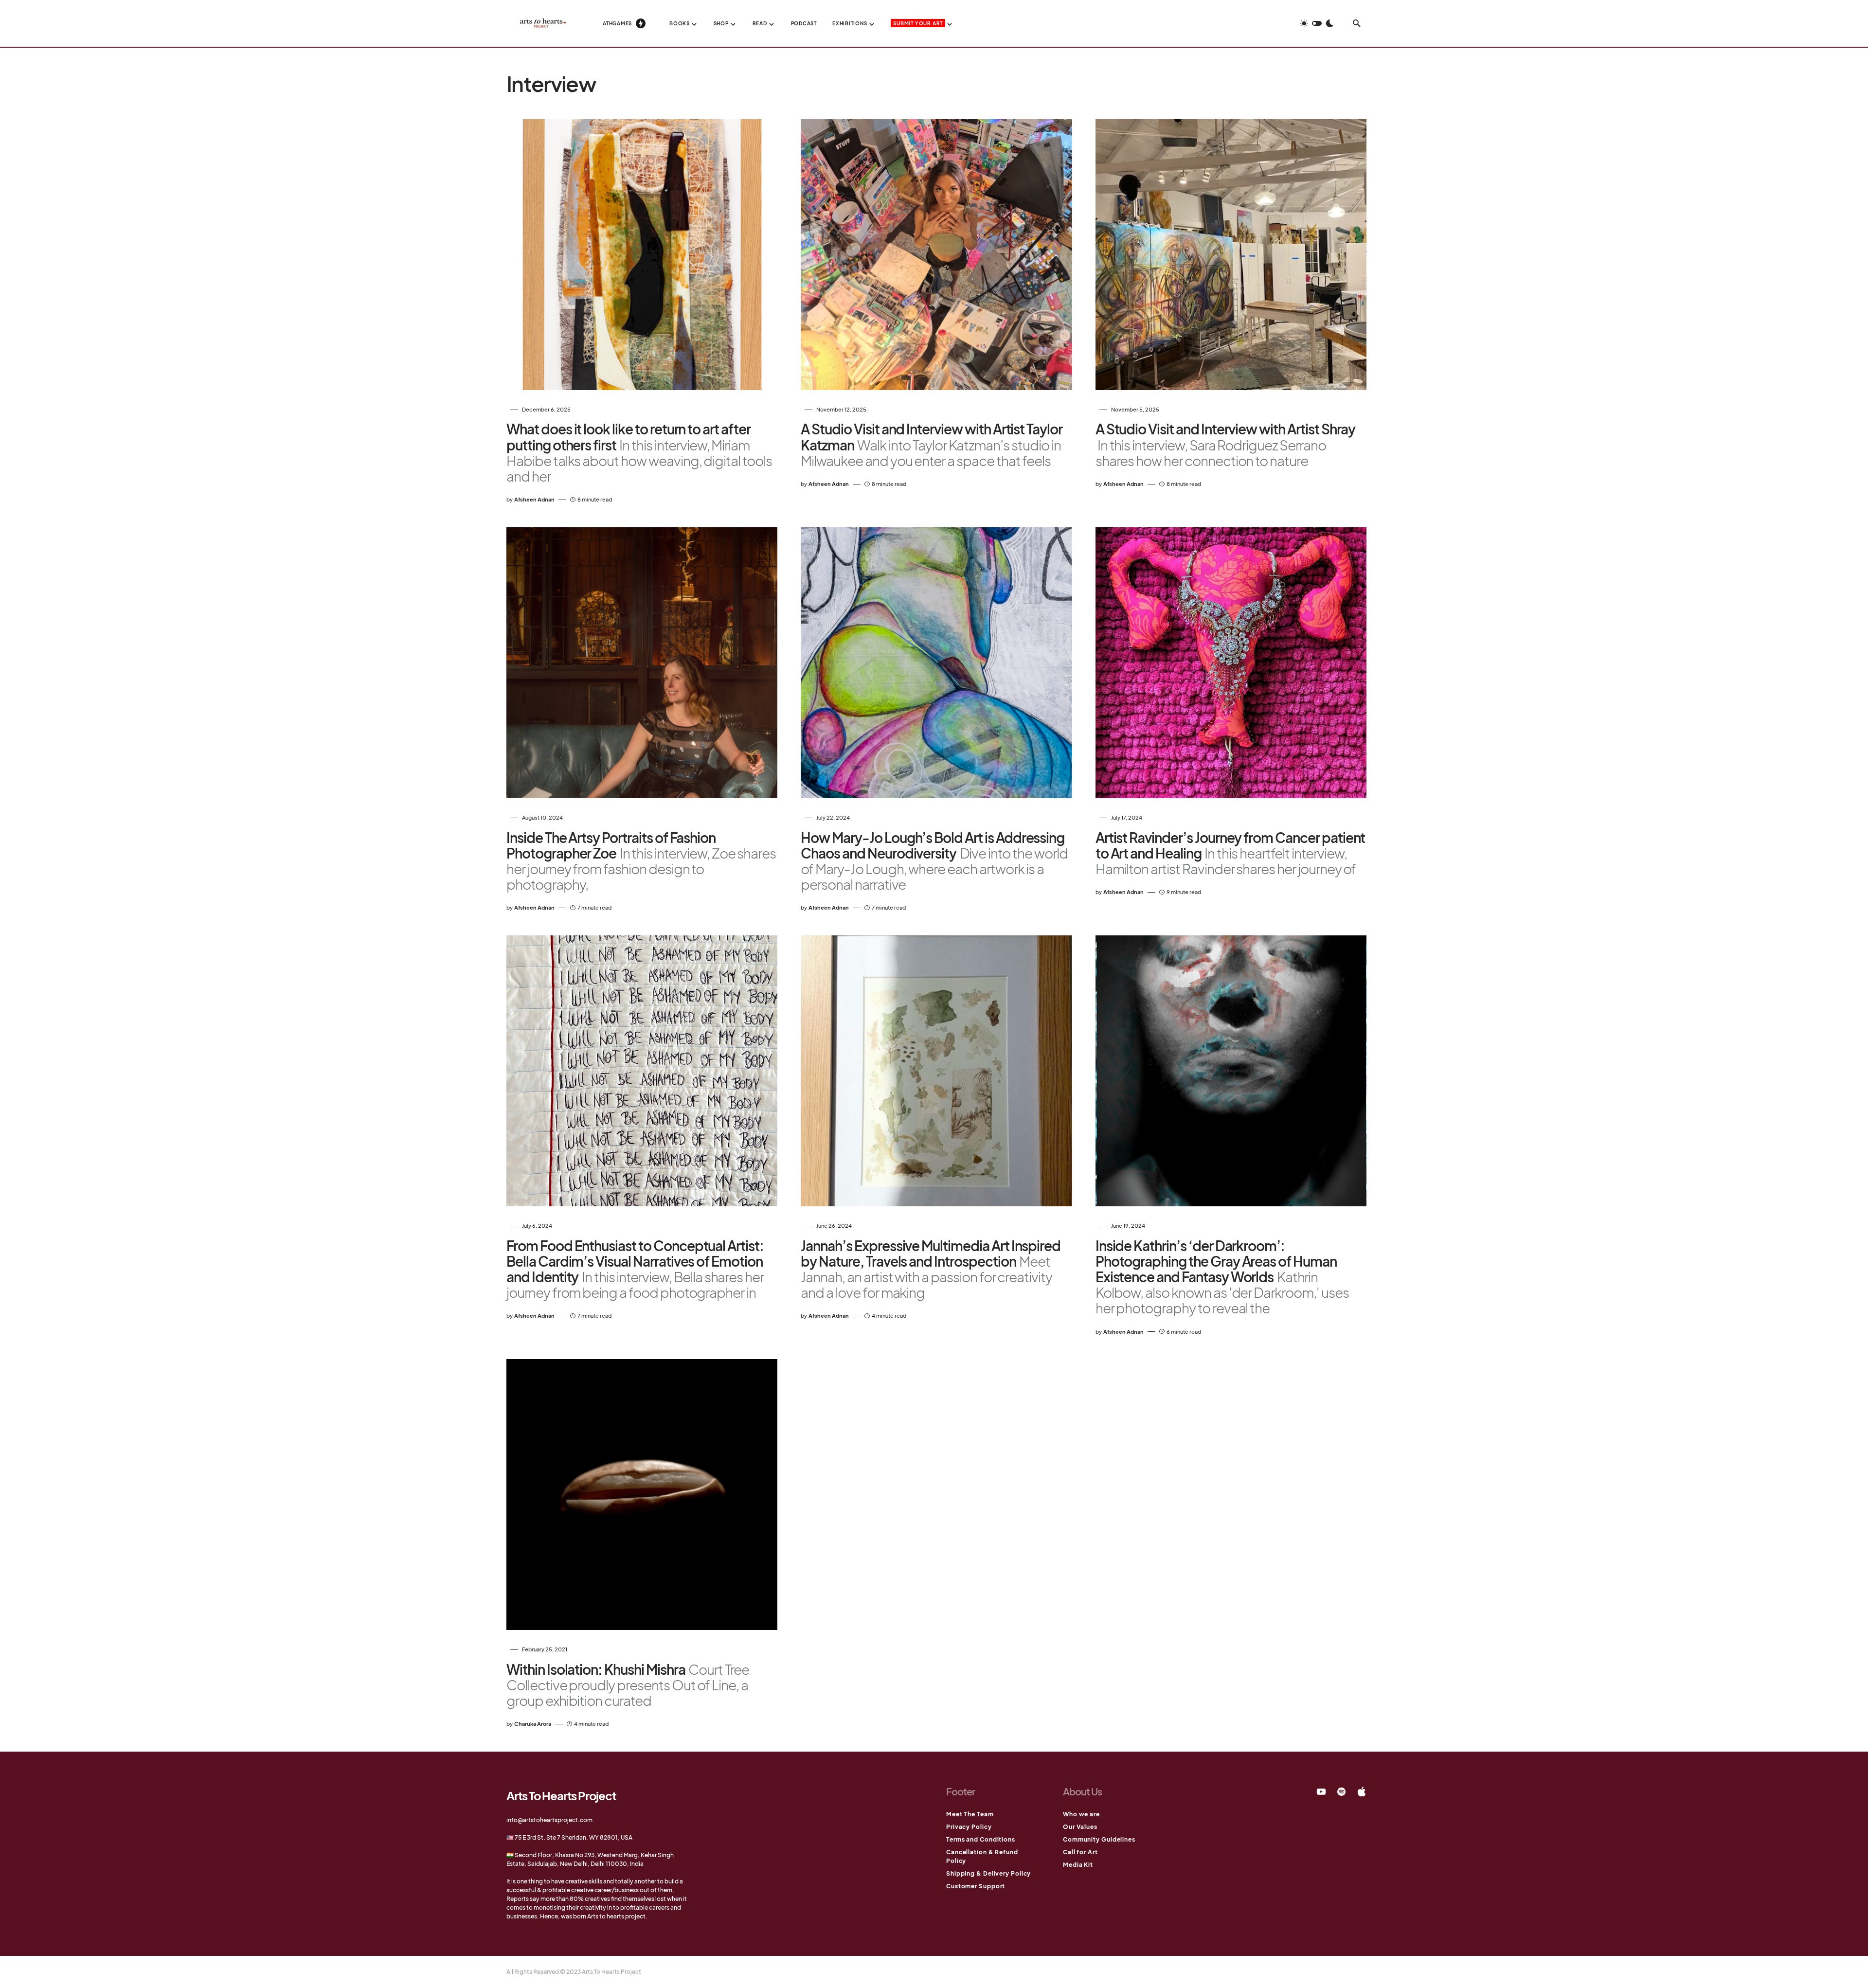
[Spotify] (1341, 1791)
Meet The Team (970, 1814)
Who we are (1081, 1814)
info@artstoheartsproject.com (549, 1820)
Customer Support (976, 1886)
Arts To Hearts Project (561, 1795)
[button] (1317, 23)
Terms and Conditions (981, 1839)
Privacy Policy (969, 1827)
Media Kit (1078, 1865)
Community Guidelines (1099, 1839)
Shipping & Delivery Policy (988, 1873)
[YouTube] (1321, 1791)
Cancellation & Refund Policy (982, 1856)
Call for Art (1080, 1852)
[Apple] (1362, 1791)
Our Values (1080, 1827)
